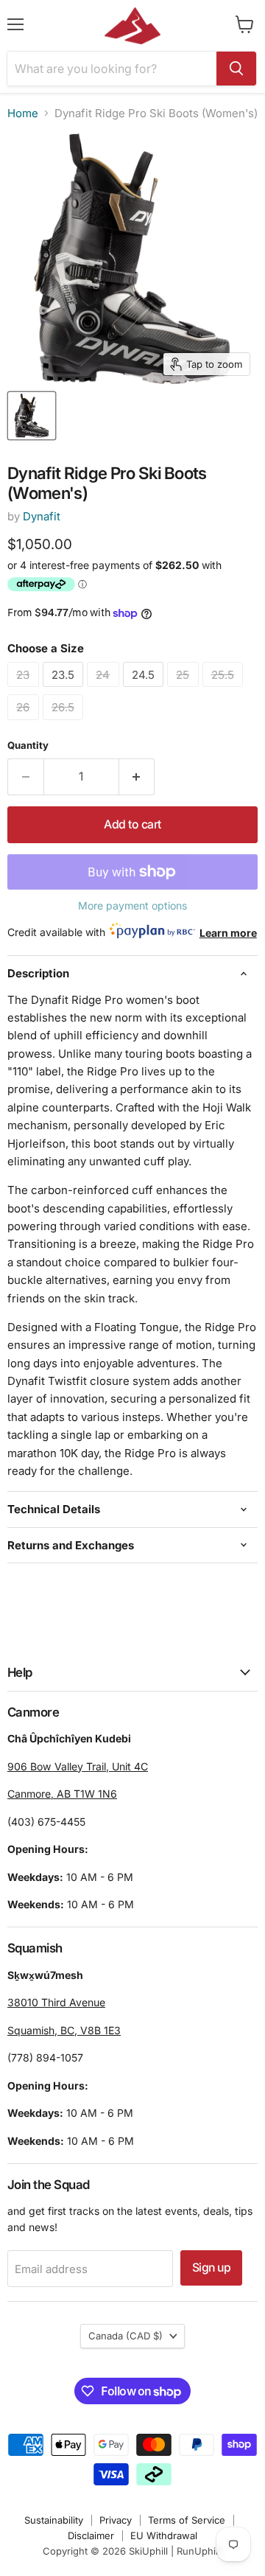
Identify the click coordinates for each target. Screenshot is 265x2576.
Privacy (116, 2520)
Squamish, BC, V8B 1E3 (64, 2030)
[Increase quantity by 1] (137, 777)
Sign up (212, 2268)
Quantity (28, 746)
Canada (126, 2336)
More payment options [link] (132, 906)
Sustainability (54, 2520)
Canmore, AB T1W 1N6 (62, 1794)
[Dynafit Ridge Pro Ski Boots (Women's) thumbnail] (32, 416)
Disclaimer (91, 2535)
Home (23, 113)
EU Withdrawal (164, 2535)
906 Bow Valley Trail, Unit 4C (78, 1766)
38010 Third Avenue (56, 2002)
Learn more (228, 933)
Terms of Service (187, 2520)
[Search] (236, 69)
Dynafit (42, 516)
